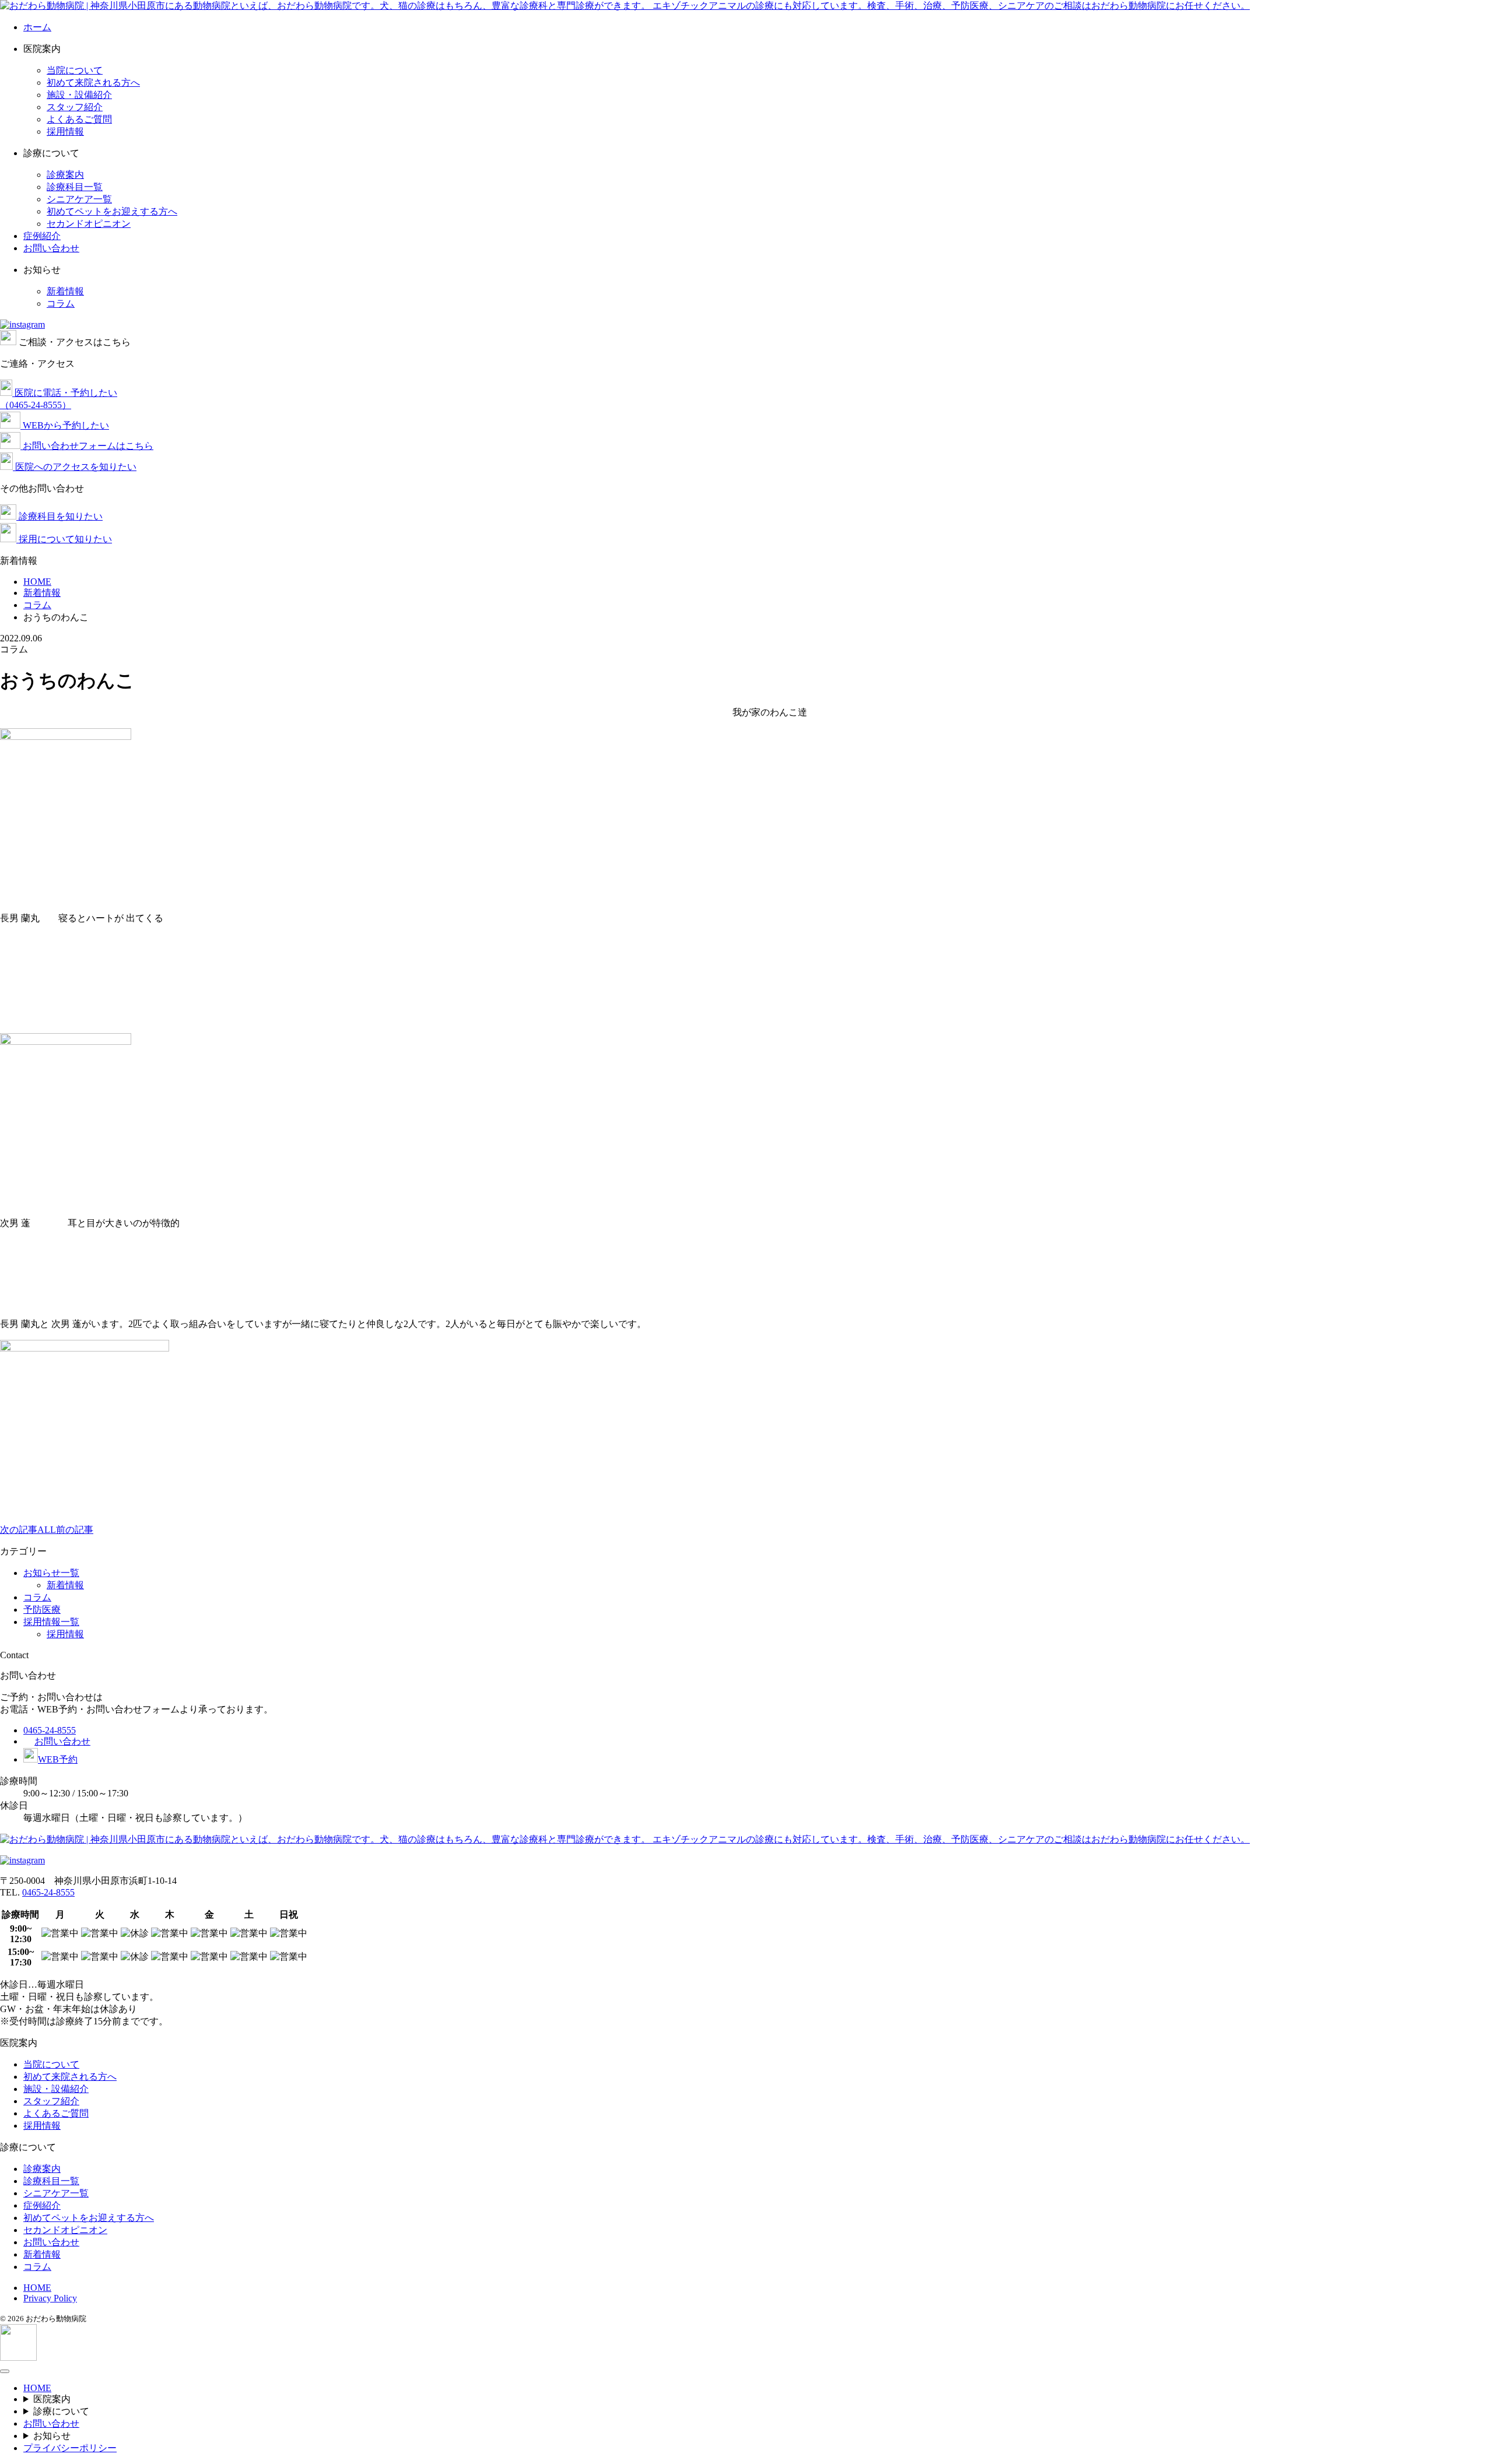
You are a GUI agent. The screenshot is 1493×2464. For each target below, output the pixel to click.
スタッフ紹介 (75, 107)
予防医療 (42, 1610)
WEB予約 (58, 1759)
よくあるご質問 (79, 119)
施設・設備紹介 (79, 95)
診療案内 (65, 175)
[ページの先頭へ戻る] (18, 2358)
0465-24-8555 (50, 1730)
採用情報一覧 (51, 1622)
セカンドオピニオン (89, 224)
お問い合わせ (51, 248)
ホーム (37, 27)
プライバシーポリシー (70, 2448)
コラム (61, 303)
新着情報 (65, 291)
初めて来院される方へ (93, 83)
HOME (37, 2288)
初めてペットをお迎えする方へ (112, 211)
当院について (75, 70)
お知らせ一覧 (51, 1573)
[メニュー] (5, 2371)
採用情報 (65, 131)
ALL (47, 1530)
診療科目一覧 (75, 187)
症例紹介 (42, 236)
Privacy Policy (50, 2298)
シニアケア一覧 (79, 199)
